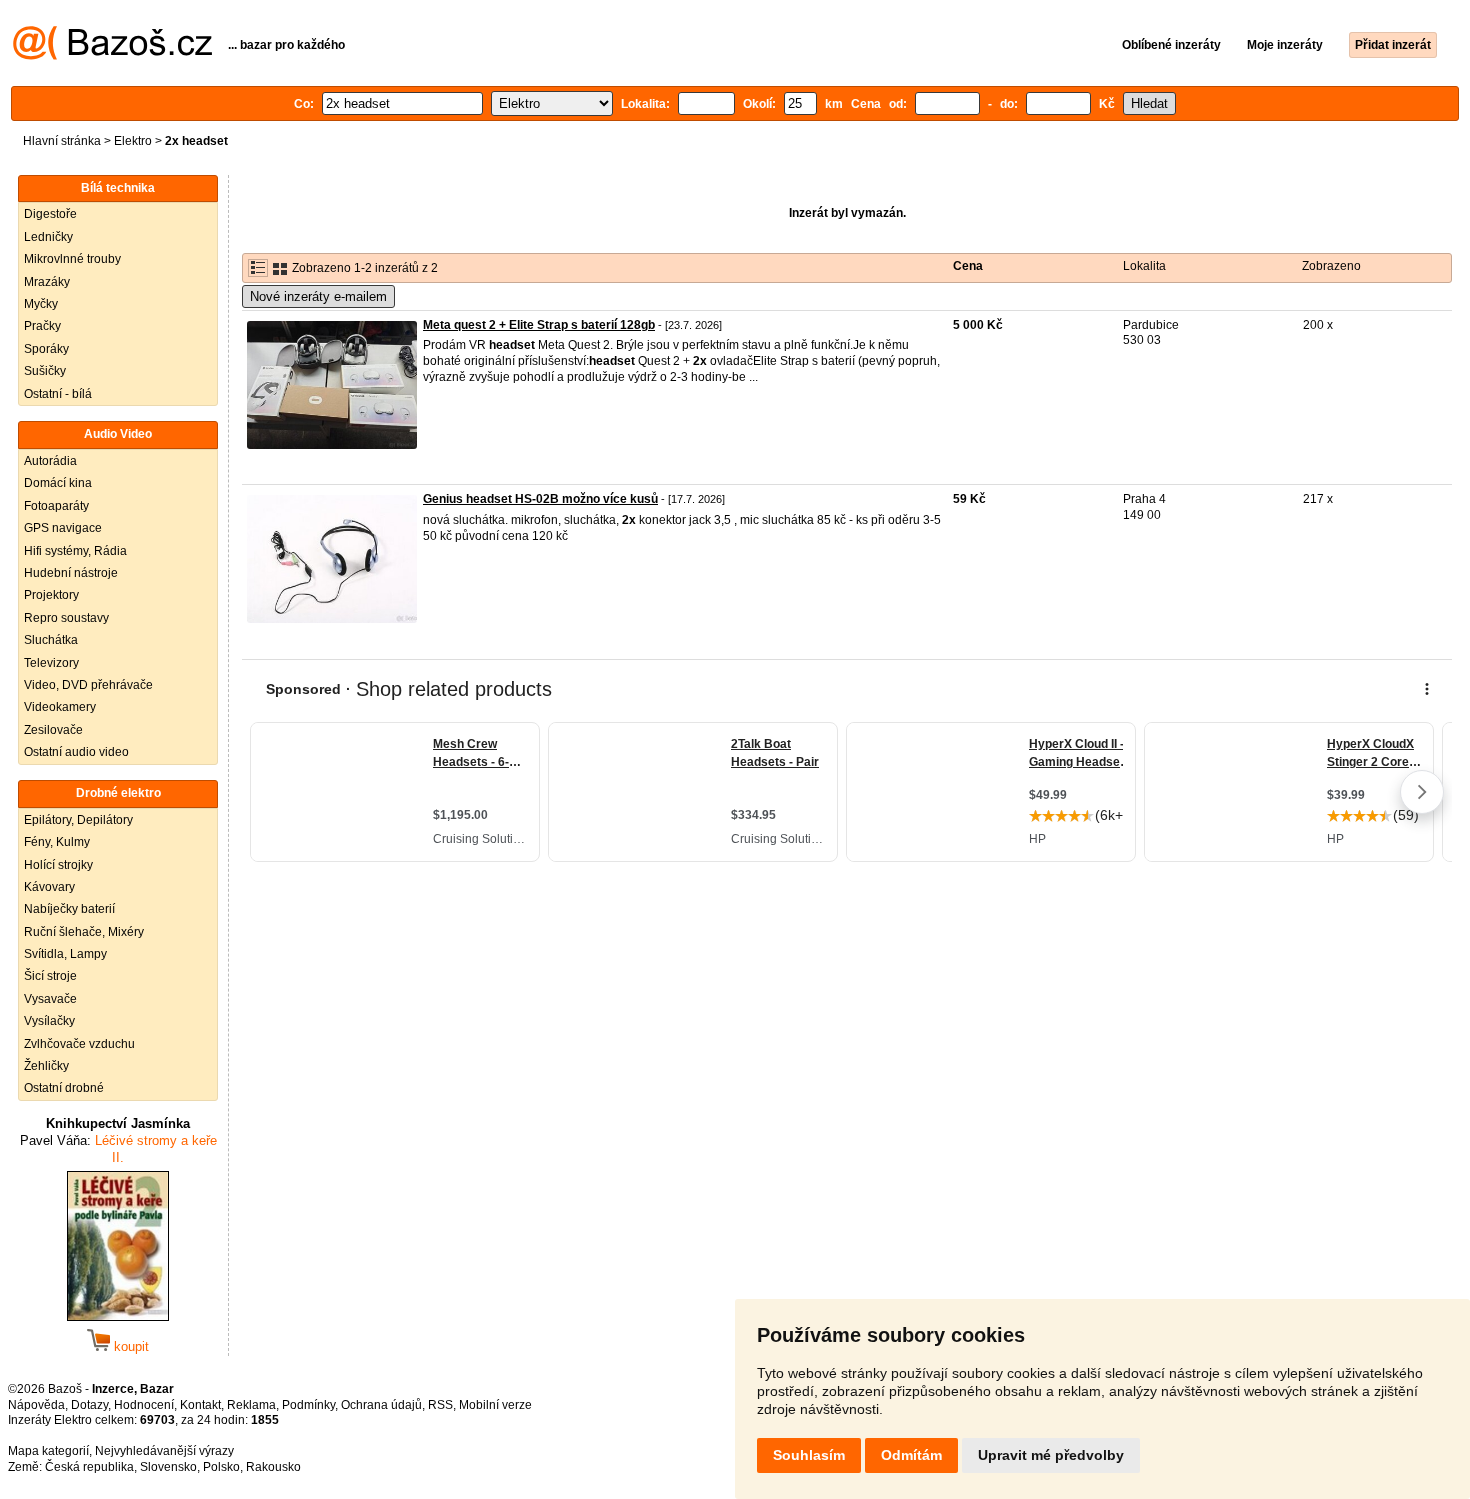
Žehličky (46, 1066)
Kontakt (200, 1405)
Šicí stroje (50, 976)
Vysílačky (49, 1021)
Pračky (42, 326)
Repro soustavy (66, 618)
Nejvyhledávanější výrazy (164, 1451)
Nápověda (36, 1405)
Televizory (51, 663)
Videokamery (60, 707)
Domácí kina (58, 483)
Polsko (221, 1467)
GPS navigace (63, 528)
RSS (440, 1405)
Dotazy (89, 1405)
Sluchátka (51, 640)
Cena (968, 266)
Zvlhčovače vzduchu (79, 1044)
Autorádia (50, 461)
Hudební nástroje (71, 573)
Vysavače (50, 999)
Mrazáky (47, 282)
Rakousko (273, 1467)
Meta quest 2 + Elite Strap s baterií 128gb (539, 325)
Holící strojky (58, 865)
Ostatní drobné (64, 1088)
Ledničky (48, 237)
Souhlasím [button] (809, 1455)
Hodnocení (144, 1405)
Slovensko (168, 1467)
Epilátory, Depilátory (78, 820)
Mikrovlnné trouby (72, 259)
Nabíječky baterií (69, 909)
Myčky (41, 304)
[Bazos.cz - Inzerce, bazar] (112, 56)
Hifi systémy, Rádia (75, 551)
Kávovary (49, 887)
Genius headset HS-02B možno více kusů (540, 499)
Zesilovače (53, 730)
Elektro (133, 141)
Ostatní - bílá (58, 394)
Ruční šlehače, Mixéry (84, 932)
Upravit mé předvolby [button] (1051, 1455)
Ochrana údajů (381, 1405)
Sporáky (46, 349)
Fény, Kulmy (57, 842)
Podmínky (308, 1405)
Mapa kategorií (48, 1451)
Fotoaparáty (56, 506)
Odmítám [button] (911, 1455)
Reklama (251, 1405)
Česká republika (89, 1467)
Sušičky (45, 371)
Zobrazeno (1331, 266)
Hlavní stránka (62, 141)
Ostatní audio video (76, 752)
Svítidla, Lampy (65, 954)
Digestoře (50, 214)
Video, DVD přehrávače (88, 685)
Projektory (51, 595)
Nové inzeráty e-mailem (318, 296)
